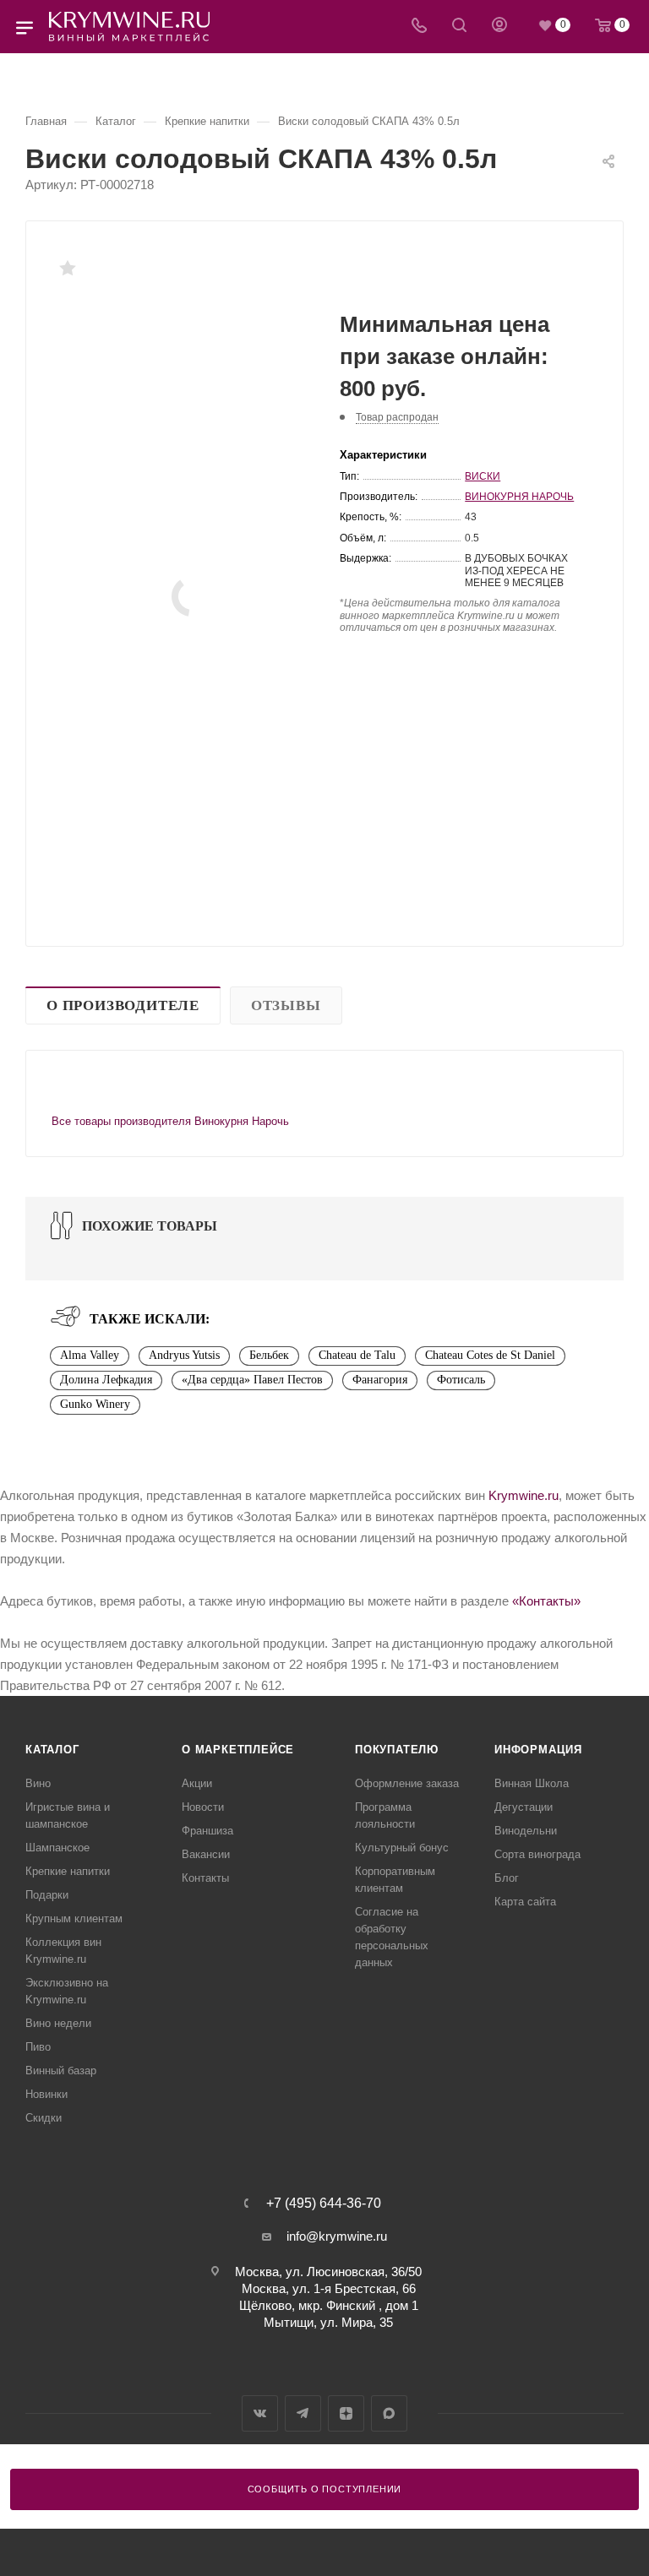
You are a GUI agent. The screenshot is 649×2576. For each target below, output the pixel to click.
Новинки (46, 2094)
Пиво (38, 2047)
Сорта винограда (537, 1854)
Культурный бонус (402, 1848)
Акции (197, 1783)
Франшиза (207, 1831)
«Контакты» (546, 1601)
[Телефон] (419, 27)
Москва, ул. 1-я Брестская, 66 (329, 2288)
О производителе (123, 1005)
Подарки (47, 1895)
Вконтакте (260, 2413)
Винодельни (526, 1831)
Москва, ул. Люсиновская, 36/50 (328, 2272)
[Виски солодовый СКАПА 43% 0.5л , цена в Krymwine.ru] (192, 596)
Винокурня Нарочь (519, 497)
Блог (507, 1878)
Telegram (303, 2413)
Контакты (205, 1878)
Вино (38, 1783)
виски (483, 476)
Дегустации (524, 1807)
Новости (203, 1807)
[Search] (459, 27)
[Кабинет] (499, 27)
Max (389, 2413)
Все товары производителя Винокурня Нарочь (170, 1121)
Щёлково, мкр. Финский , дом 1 (329, 2305)
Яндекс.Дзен (346, 2413)
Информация (538, 1750)
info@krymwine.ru (337, 2236)
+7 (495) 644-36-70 (324, 2204)
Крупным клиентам (74, 1918)
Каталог (52, 1750)
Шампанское (57, 1848)
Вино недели (58, 2023)
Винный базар (61, 2071)
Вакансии (206, 1854)
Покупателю (397, 1750)
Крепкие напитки (68, 1871)
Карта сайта (525, 1902)
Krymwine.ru (524, 1495)
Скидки (44, 2118)
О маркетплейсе (238, 1750)
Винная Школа (532, 1783)
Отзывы (286, 1005)
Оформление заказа (407, 1783)
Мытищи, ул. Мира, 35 (328, 2322)
